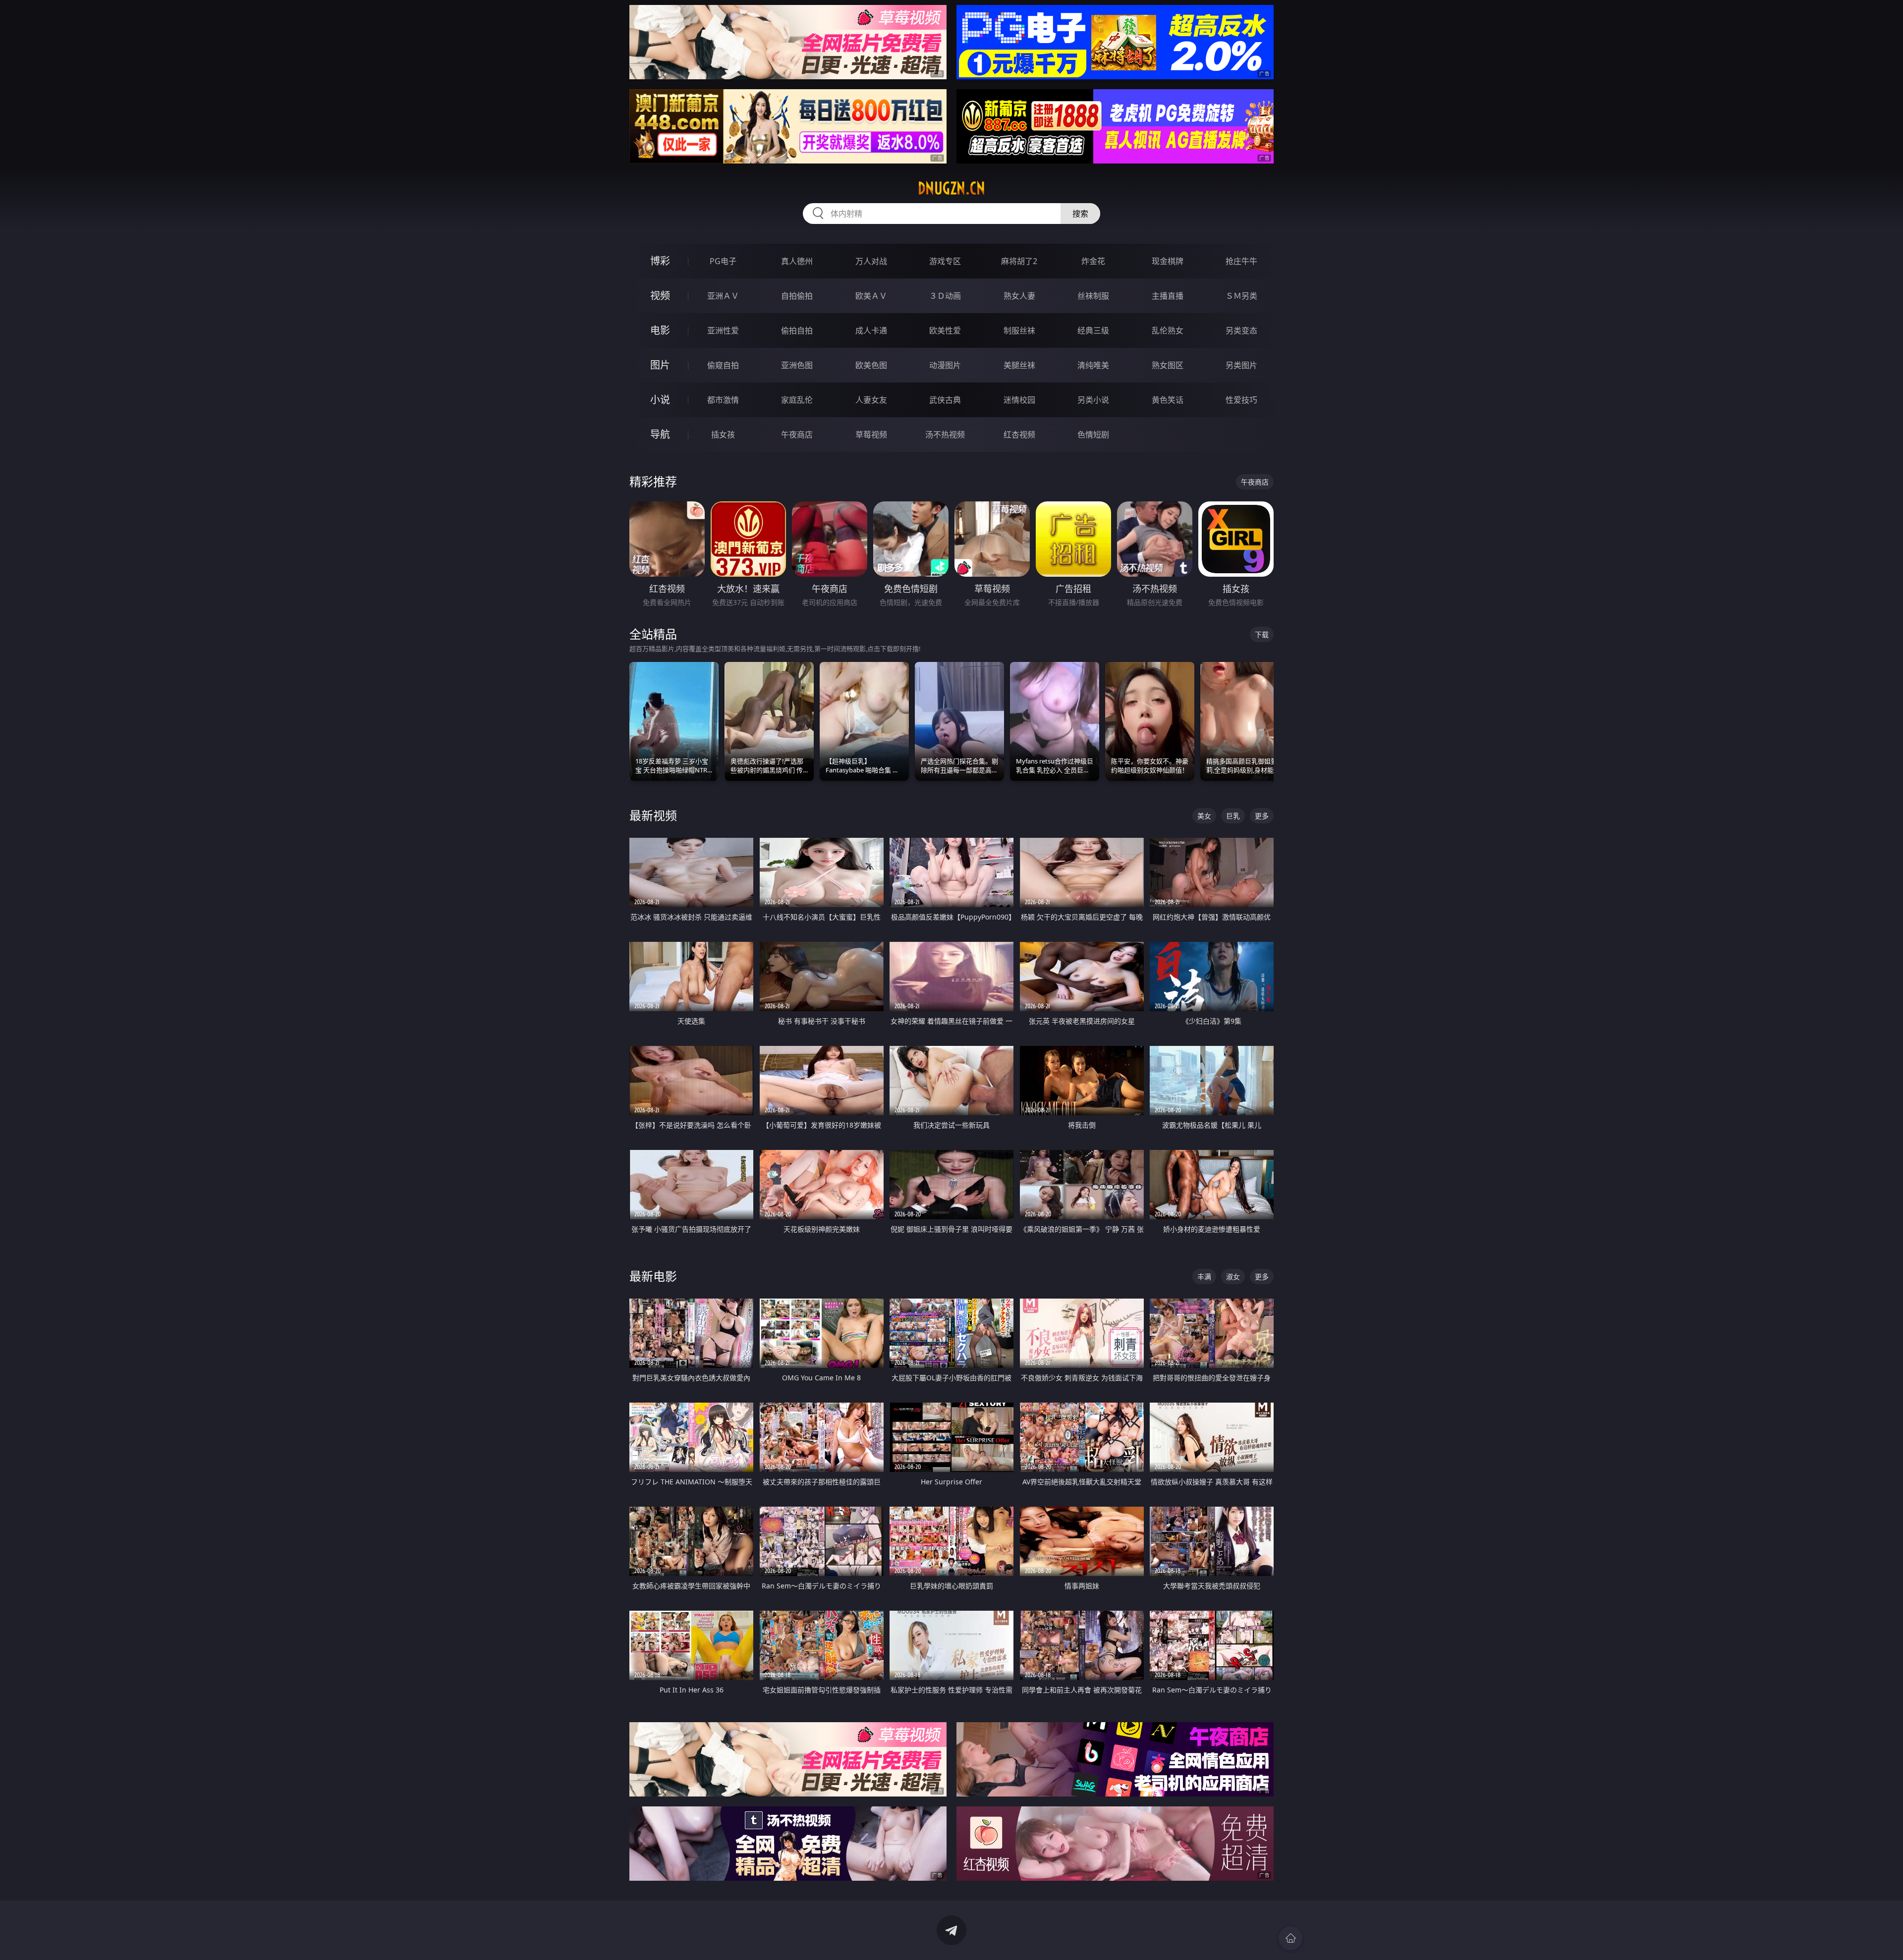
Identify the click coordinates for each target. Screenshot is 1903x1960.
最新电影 (653, 1276)
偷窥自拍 (723, 365)
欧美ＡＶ (871, 296)
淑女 (1233, 1277)
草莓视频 (871, 435)
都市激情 (723, 400)
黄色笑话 (1168, 400)
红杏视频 (1019, 435)
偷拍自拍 (797, 330)
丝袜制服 (1093, 296)
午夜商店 (797, 435)
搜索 (1080, 214)
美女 (1204, 816)
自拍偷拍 (797, 296)
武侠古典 (945, 400)
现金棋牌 (1168, 261)
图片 (660, 365)
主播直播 (1168, 296)
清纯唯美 (1093, 365)
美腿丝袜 (1019, 365)
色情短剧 (1093, 435)
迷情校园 (1019, 400)
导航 (660, 434)
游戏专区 (945, 261)
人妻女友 (871, 400)
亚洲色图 (797, 365)
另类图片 (1241, 365)
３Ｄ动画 (945, 296)
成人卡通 (871, 330)
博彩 (660, 261)
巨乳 (1233, 816)
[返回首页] (1290, 1938)
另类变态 (1241, 330)
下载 (1262, 634)
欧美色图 (871, 365)
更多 (1262, 816)
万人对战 (871, 261)
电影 (660, 330)
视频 (660, 296)
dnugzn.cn (951, 188)
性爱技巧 (1241, 400)
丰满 (1204, 1277)
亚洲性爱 (723, 330)
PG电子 (723, 261)
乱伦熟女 (1168, 330)
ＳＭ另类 (1241, 296)
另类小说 (1093, 400)
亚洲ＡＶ (723, 296)
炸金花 (1093, 261)
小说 (660, 400)
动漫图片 (945, 365)
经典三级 (1093, 330)
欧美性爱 (945, 330)
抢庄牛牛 (1241, 261)
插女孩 (723, 435)
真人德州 (797, 261)
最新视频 (653, 815)
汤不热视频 (945, 435)
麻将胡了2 (1019, 261)
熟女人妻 (1019, 296)
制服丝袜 (1019, 330)
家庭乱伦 (797, 400)
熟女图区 (1168, 365)
